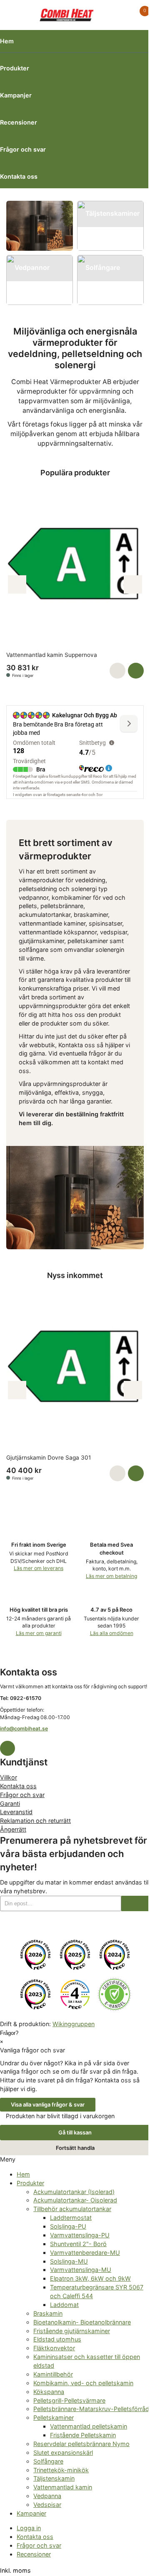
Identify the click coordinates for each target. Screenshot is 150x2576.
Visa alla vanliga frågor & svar (48, 2104)
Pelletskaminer (54, 2417)
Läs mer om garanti (39, 1633)
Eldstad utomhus (57, 2339)
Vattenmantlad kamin (63, 2487)
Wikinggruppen (74, 2024)
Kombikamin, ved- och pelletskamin (83, 2383)
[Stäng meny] (18, 2159)
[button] (117, 671)
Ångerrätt (13, 1829)
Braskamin (48, 2313)
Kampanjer (16, 95)
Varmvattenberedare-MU (85, 2253)
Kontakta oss (19, 176)
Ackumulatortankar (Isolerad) (74, 2192)
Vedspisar (47, 2505)
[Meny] (11, 15)
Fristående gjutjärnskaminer (72, 2331)
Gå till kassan (75, 2132)
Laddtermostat (71, 2218)
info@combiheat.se (24, 1729)
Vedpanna (47, 2496)
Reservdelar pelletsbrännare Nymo (81, 2444)
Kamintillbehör (53, 2374)
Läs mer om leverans (39, 1568)
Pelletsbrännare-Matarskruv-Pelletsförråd (91, 2409)
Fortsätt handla (75, 2148)
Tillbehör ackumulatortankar (72, 2209)
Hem (7, 41)
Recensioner (19, 122)
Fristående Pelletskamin (83, 2435)
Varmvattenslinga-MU (81, 2270)
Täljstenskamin (54, 2478)
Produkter (15, 68)
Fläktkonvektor (54, 2348)
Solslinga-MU (69, 2261)
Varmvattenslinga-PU (80, 2235)
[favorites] (122, 15)
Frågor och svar (23, 149)
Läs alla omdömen (112, 1633)
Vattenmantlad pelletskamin (89, 2426)
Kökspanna (49, 2392)
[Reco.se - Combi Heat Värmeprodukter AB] (35, 1955)
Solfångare (48, 2461)
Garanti (10, 1803)
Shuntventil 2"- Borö (78, 2244)
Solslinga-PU (68, 2226)
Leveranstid (16, 1812)
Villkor (9, 1777)
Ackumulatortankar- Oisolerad (75, 2200)
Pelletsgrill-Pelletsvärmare (69, 2400)
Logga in (29, 2528)
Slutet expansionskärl (63, 2452)
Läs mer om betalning (111, 1576)
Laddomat (64, 2305)
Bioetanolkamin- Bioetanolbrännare (82, 2322)
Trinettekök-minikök (61, 2470)
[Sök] (28, 15)
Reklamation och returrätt (35, 1821)
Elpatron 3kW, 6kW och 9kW (90, 2278)
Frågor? (9, 2033)
